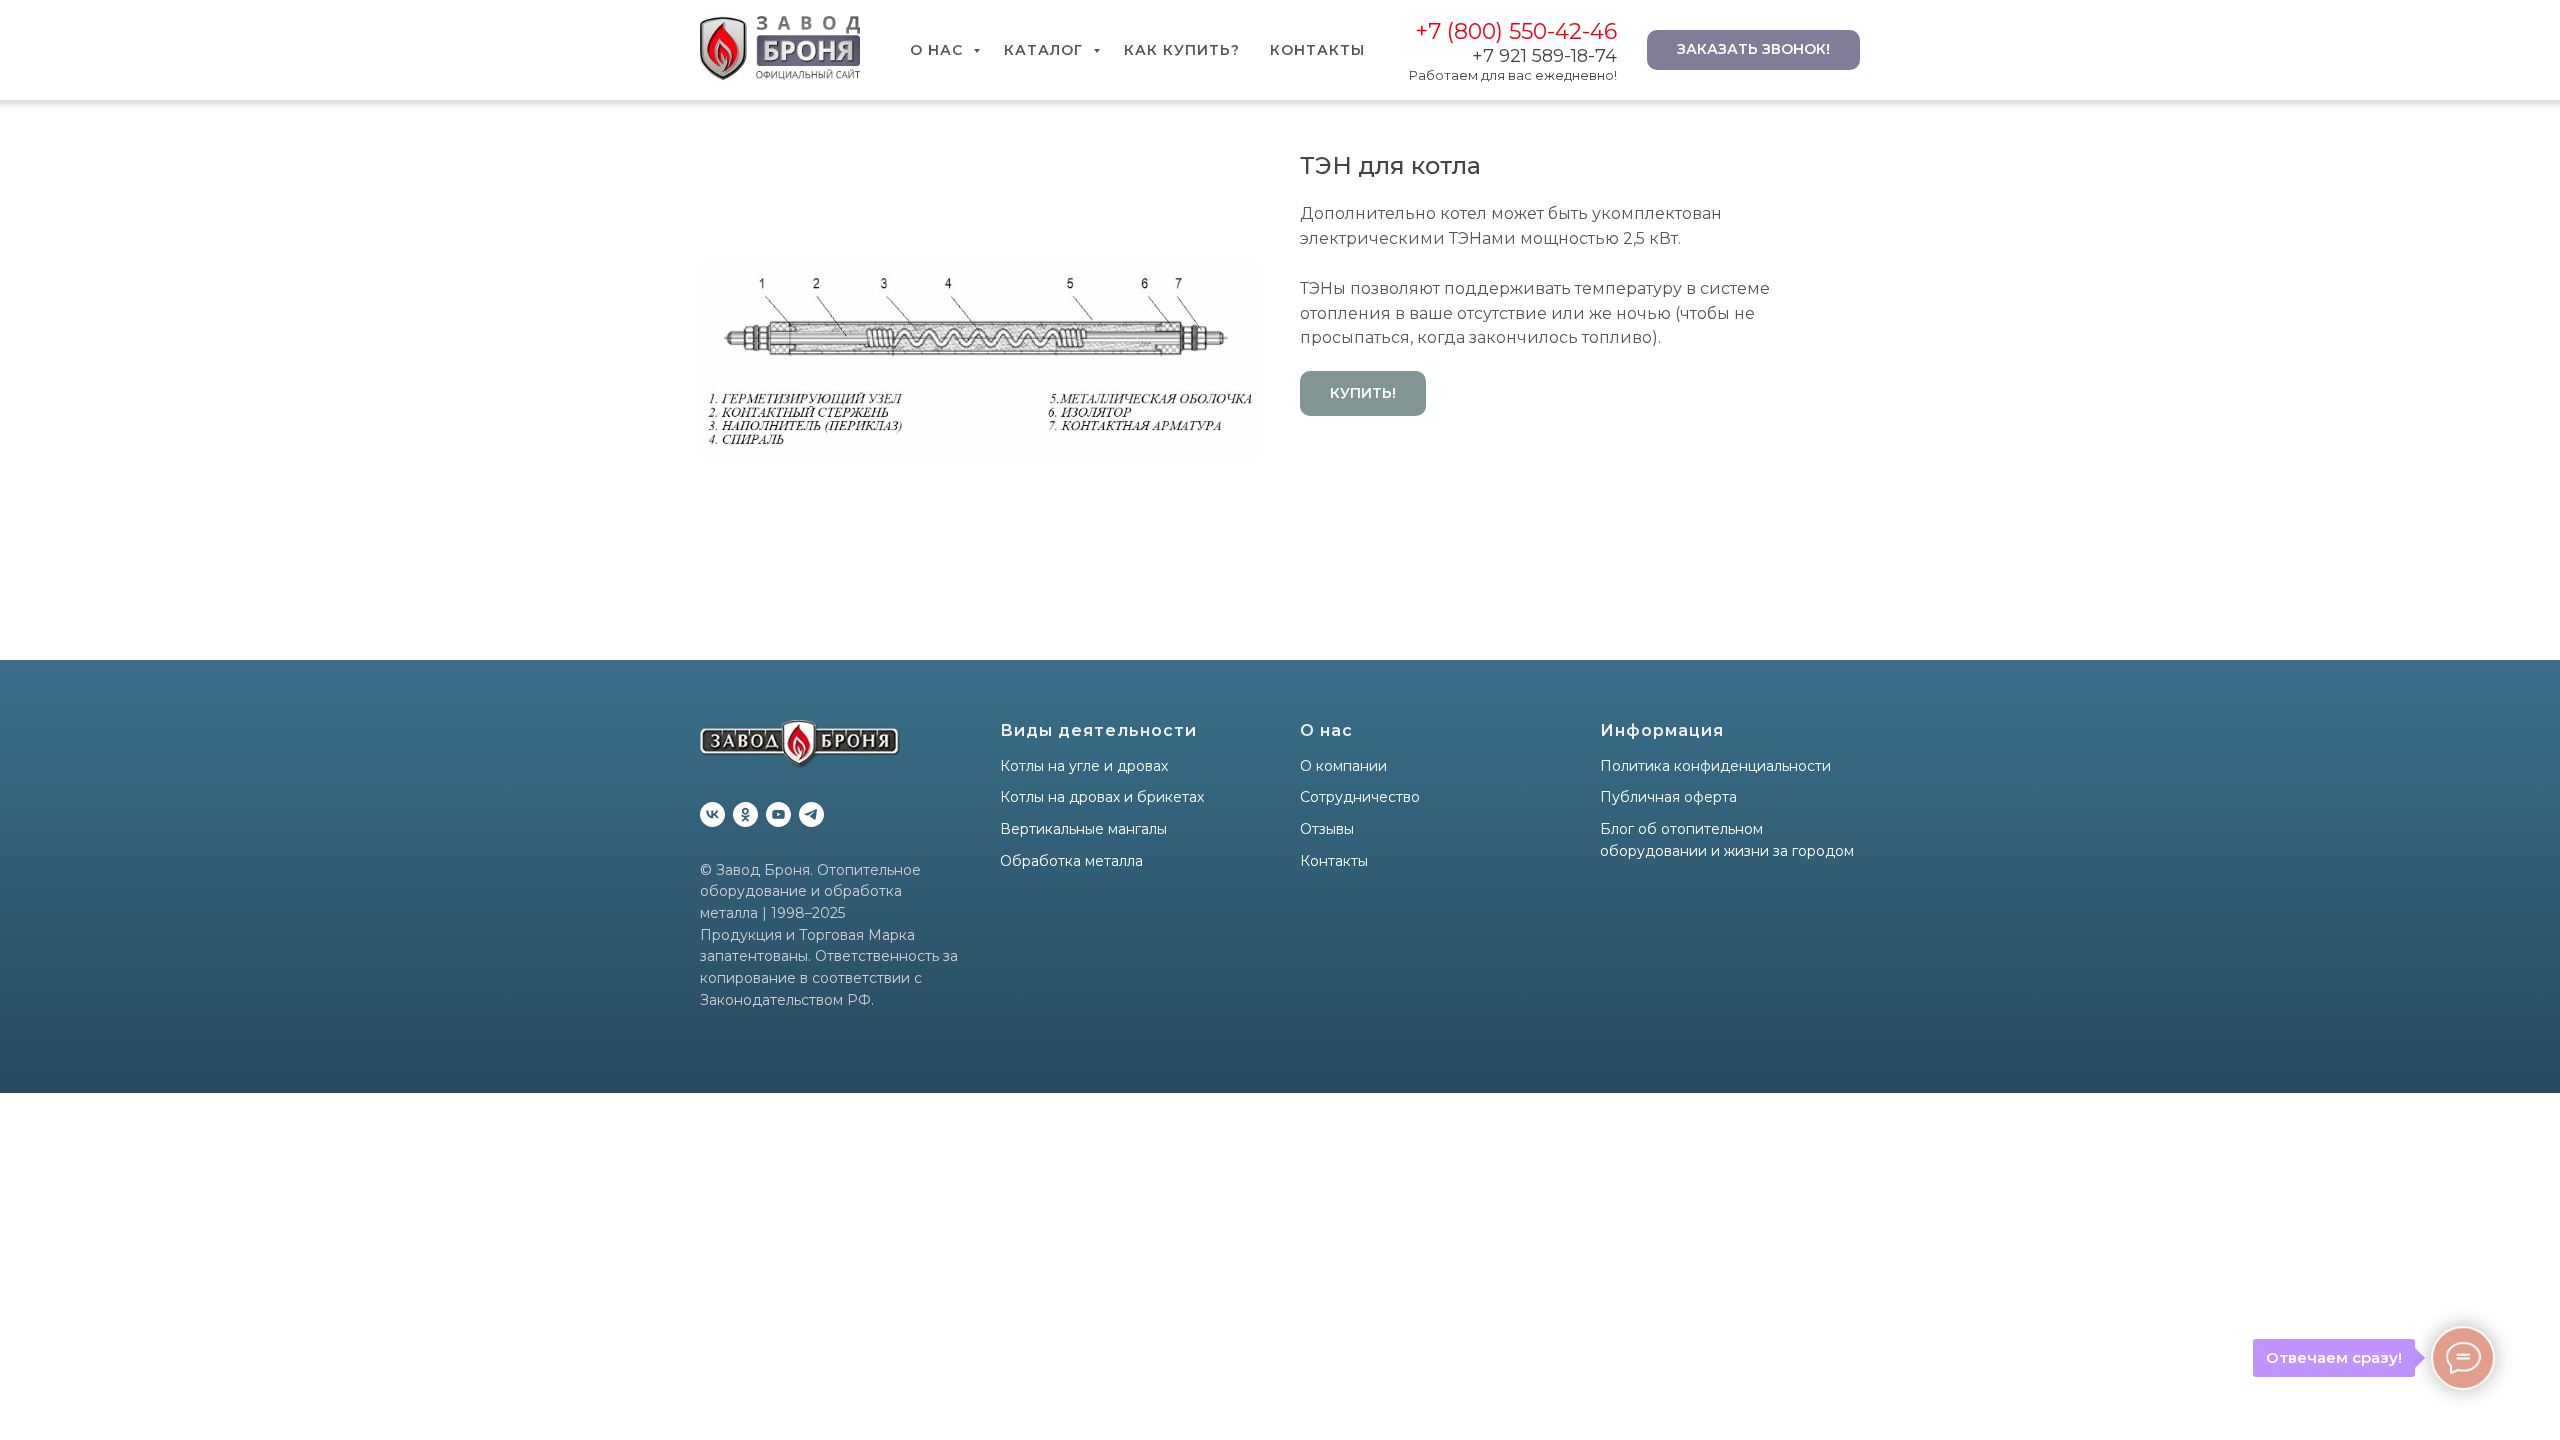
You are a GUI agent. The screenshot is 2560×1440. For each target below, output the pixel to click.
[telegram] (811, 814)
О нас (939, 50)
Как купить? (1182, 50)
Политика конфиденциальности (1715, 766)
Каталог (1046, 50)
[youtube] (778, 814)
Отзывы (1327, 829)
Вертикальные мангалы (1083, 829)
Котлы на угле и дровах (1084, 766)
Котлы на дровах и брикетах (1102, 797)
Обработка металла (1071, 861)
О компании (1343, 766)
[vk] (712, 814)
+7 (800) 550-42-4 (1509, 31)
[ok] (745, 814)
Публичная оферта (1668, 797)
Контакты (1317, 50)
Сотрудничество (1360, 797)
